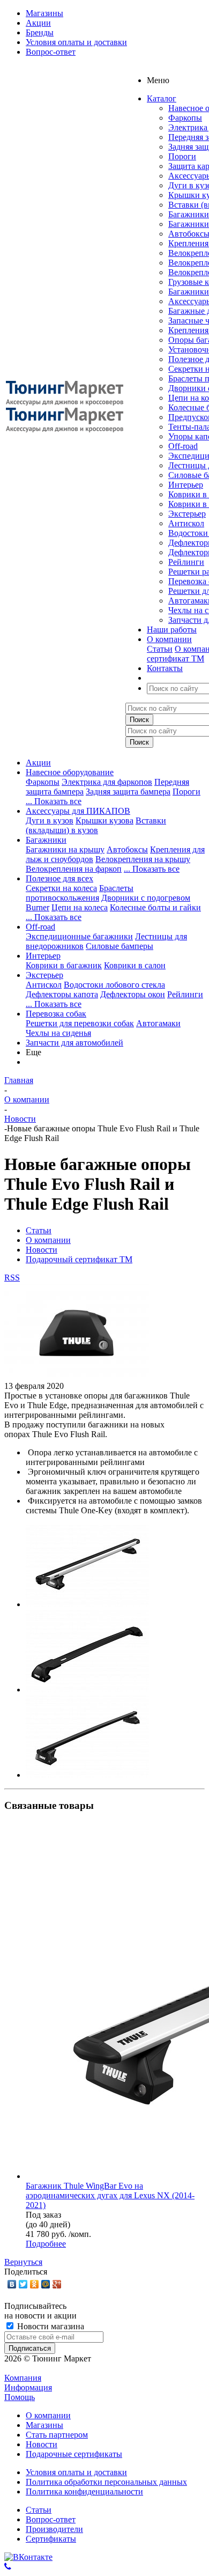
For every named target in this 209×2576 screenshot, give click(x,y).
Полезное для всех (59, 878)
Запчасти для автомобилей (74, 1043)
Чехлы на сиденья (58, 1033)
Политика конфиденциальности (84, 2492)
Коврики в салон (135, 965)
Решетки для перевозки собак (80, 1023)
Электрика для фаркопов (107, 782)
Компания (23, 2378)
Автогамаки (158, 1023)
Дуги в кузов (50, 820)
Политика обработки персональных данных (106, 2482)
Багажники (189, 214)
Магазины (44, 2425)
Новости (42, 2444)
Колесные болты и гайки (155, 907)
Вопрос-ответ (51, 2519)
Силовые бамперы (120, 946)
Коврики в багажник (64, 965)
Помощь (20, 2397)
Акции (38, 763)
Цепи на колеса (80, 907)
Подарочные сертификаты (74, 2454)
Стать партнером (57, 2435)
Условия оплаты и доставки (76, 2472)
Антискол (186, 523)
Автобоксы (127, 849)
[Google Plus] (57, 2284)
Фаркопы (185, 118)
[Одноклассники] (35, 2284)
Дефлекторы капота (62, 994)
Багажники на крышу (65, 849)
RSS (12, 1278)
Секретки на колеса (61, 888)
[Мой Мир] (46, 2284)
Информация (28, 2387)
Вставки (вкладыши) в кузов (96, 825)
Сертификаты (51, 2539)
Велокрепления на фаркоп (74, 869)
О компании (48, 2415)
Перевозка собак (56, 1014)
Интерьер (186, 485)
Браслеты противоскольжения (80, 893)
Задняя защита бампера (128, 792)
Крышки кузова (104, 820)
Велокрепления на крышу (143, 859)
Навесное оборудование (70, 772)
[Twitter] (23, 2284)
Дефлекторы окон (133, 994)
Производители (54, 2529)
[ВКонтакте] (12, 2284)
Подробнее (46, 2244)
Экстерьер (187, 514)
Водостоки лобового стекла (114, 985)
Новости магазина (50, 2326)
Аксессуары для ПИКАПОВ (78, 811)
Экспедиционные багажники (79, 936)
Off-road (183, 446)
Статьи (160, 649)
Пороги (182, 156)
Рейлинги (186, 562)
